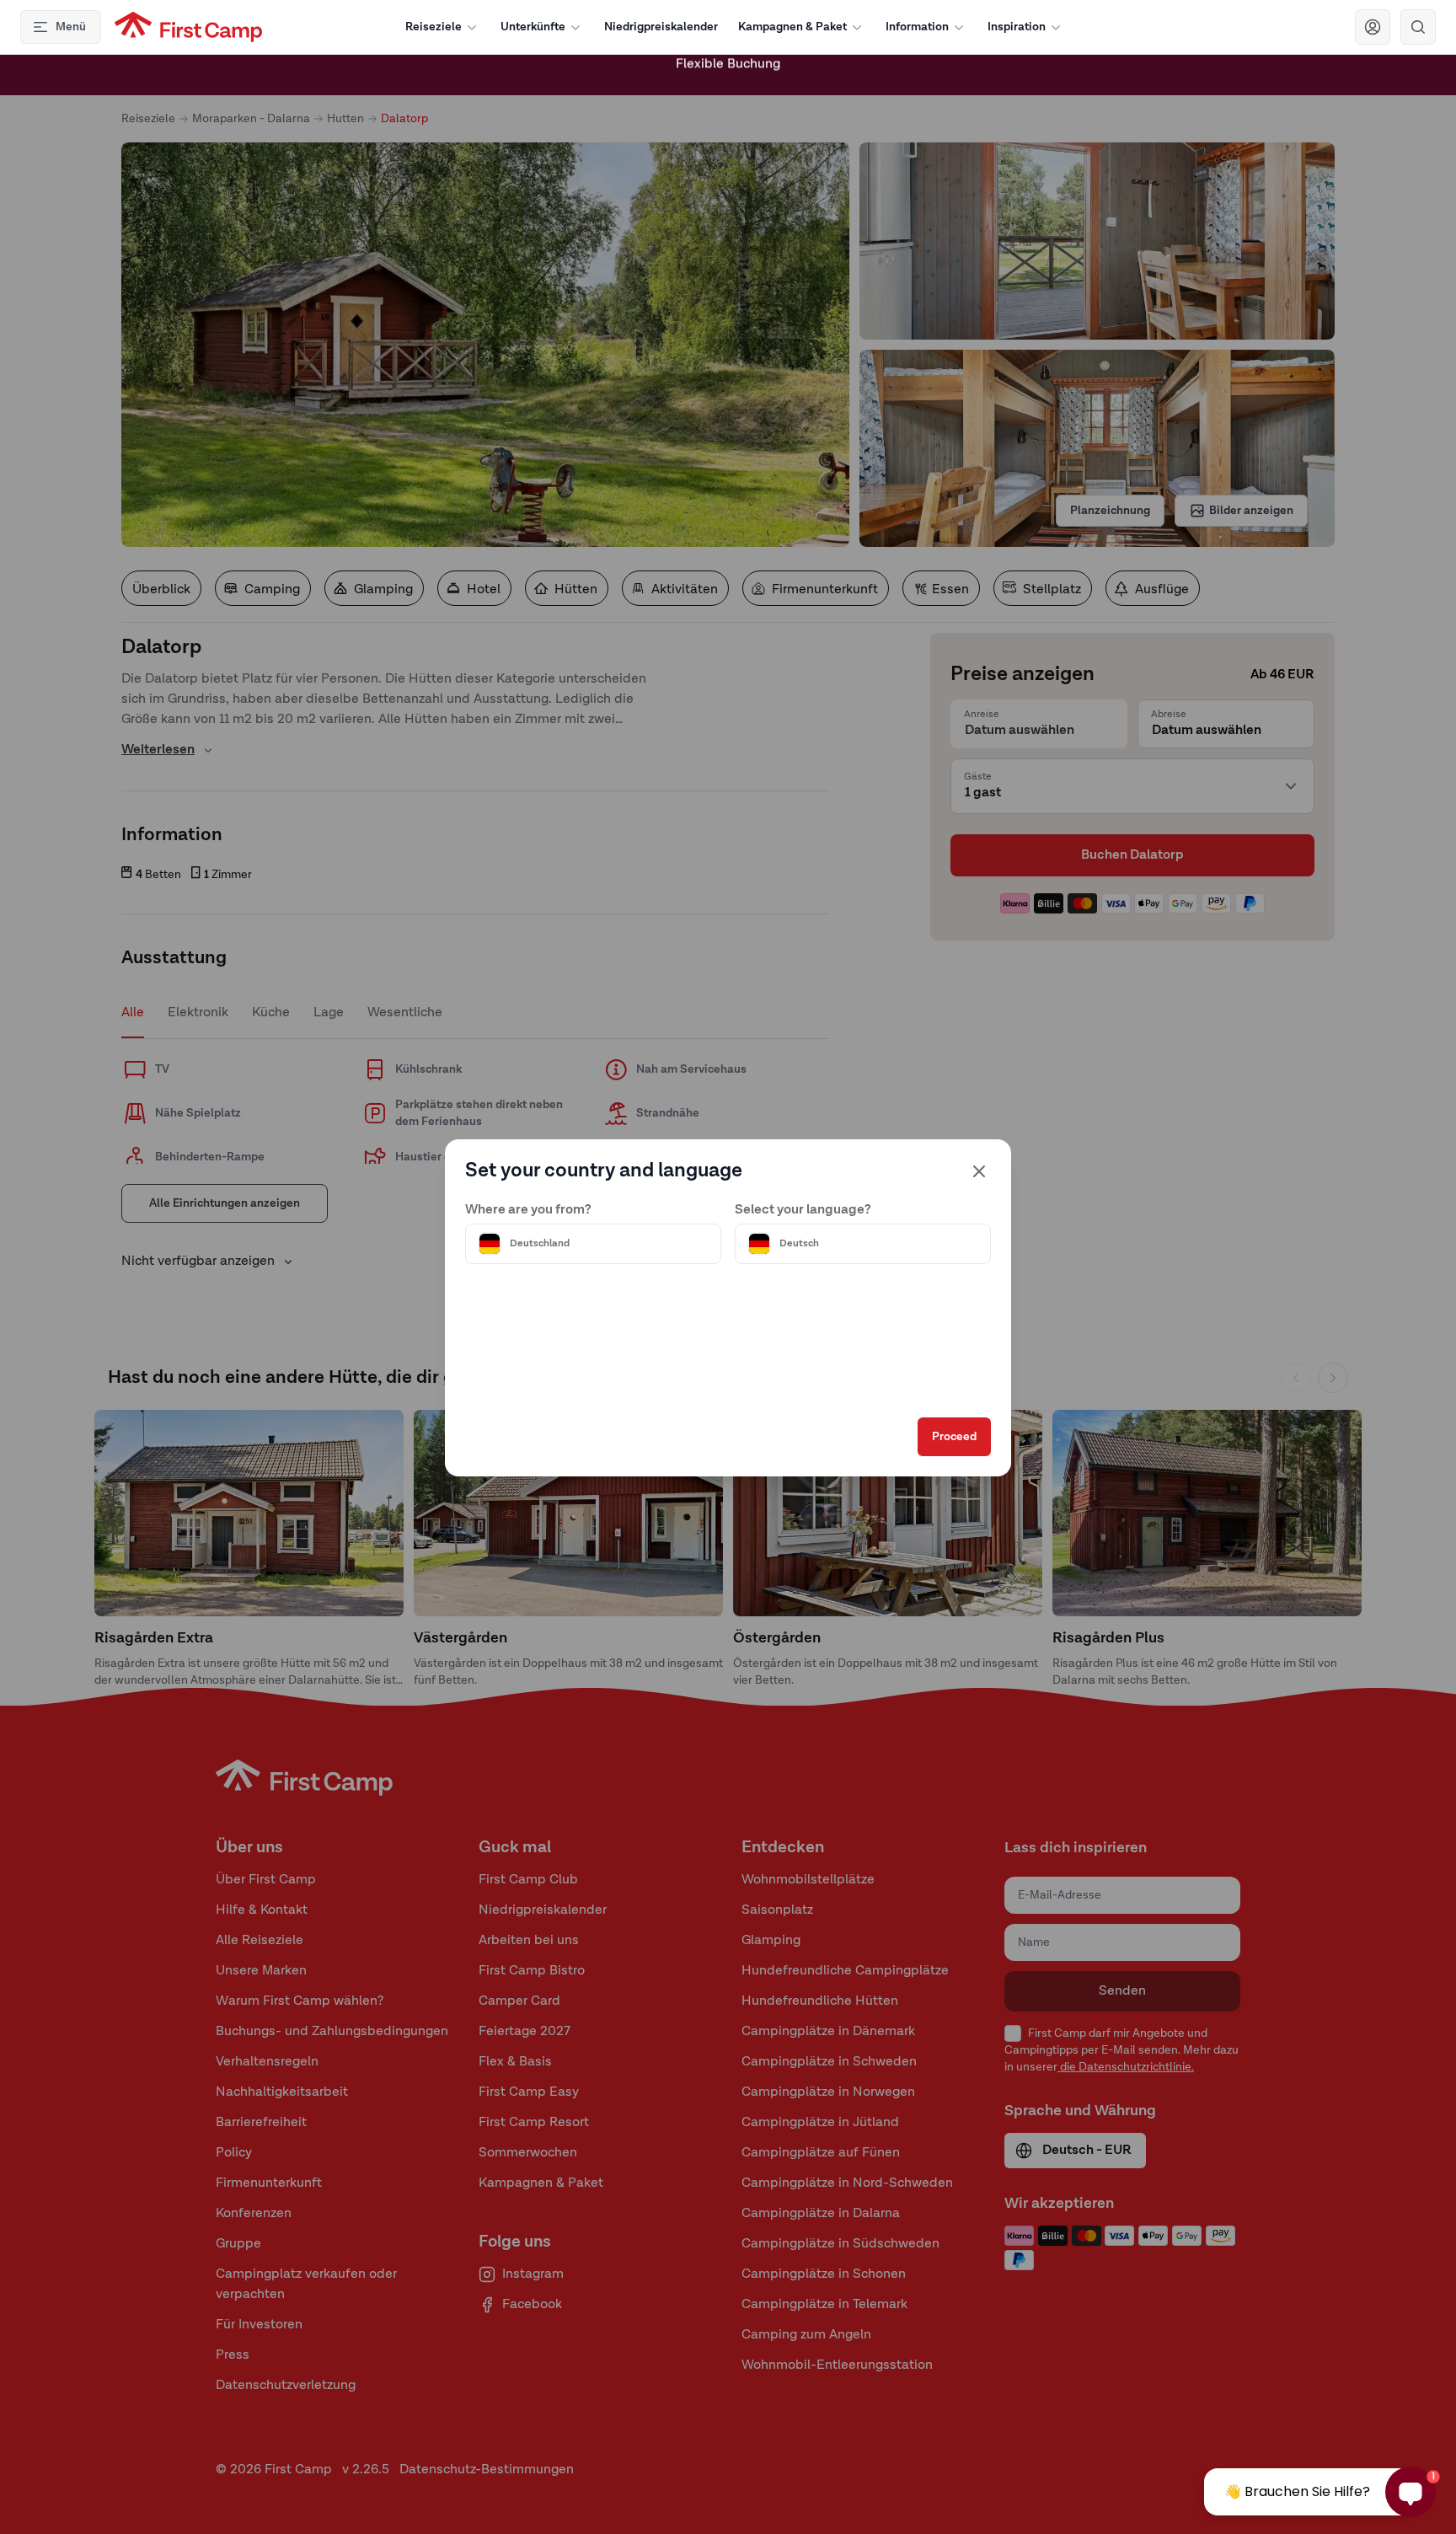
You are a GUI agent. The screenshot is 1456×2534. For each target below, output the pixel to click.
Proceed (954, 1437)
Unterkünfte (533, 27)
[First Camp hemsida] (188, 27)
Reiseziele (434, 27)
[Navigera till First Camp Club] (1373, 27)
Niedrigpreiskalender (661, 27)
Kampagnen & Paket (792, 27)
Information (917, 27)
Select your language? (803, 1210)
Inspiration (1017, 27)
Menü (71, 27)
